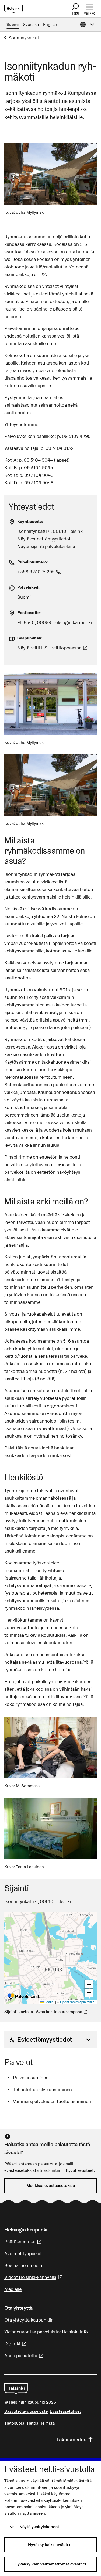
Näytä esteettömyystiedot (44, 539)
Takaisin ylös (71, 2439)
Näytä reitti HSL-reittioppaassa (53, 648)
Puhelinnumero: (33, 562)
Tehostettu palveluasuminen (42, 2089)
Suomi (13, 24)
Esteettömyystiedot (44, 2039)
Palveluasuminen (31, 2078)
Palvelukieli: (29, 587)
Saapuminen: (30, 638)
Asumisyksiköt (24, 37)
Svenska (31, 24)
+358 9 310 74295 (40, 572)
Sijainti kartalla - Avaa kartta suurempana (43, 2012)
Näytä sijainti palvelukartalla (46, 546)
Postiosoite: (29, 613)
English (50, 24)
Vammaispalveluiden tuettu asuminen (52, 2101)
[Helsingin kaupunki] (16, 2389)
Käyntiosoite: (30, 521)
